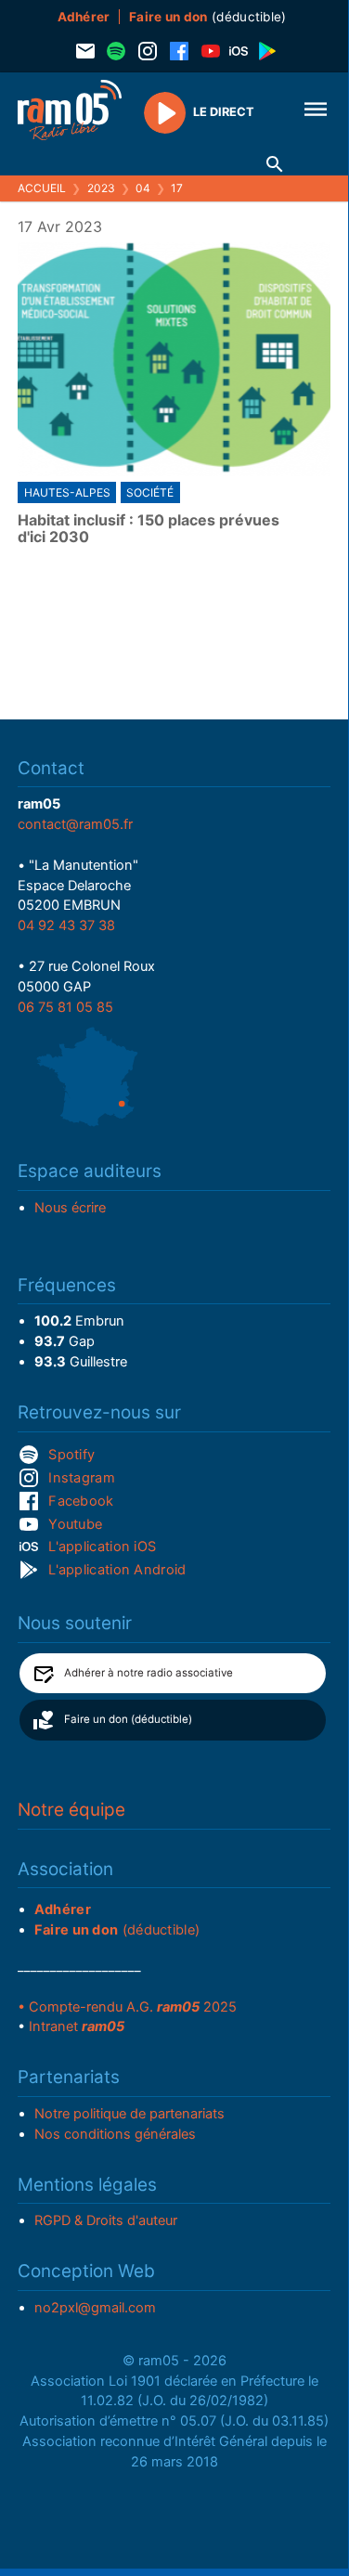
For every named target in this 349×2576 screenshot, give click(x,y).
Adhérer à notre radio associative (149, 1673)
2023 (101, 188)
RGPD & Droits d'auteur (106, 2220)
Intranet (77, 2026)
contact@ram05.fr (75, 824)
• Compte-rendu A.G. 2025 (127, 2007)
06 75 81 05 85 (65, 1007)
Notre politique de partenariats (129, 2114)
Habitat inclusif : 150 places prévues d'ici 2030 (149, 529)
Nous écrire (70, 1208)
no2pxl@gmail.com (95, 2308)
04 (143, 188)
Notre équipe (71, 1810)
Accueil (42, 188)
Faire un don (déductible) (128, 1719)
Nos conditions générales (115, 2134)
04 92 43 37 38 (66, 926)
